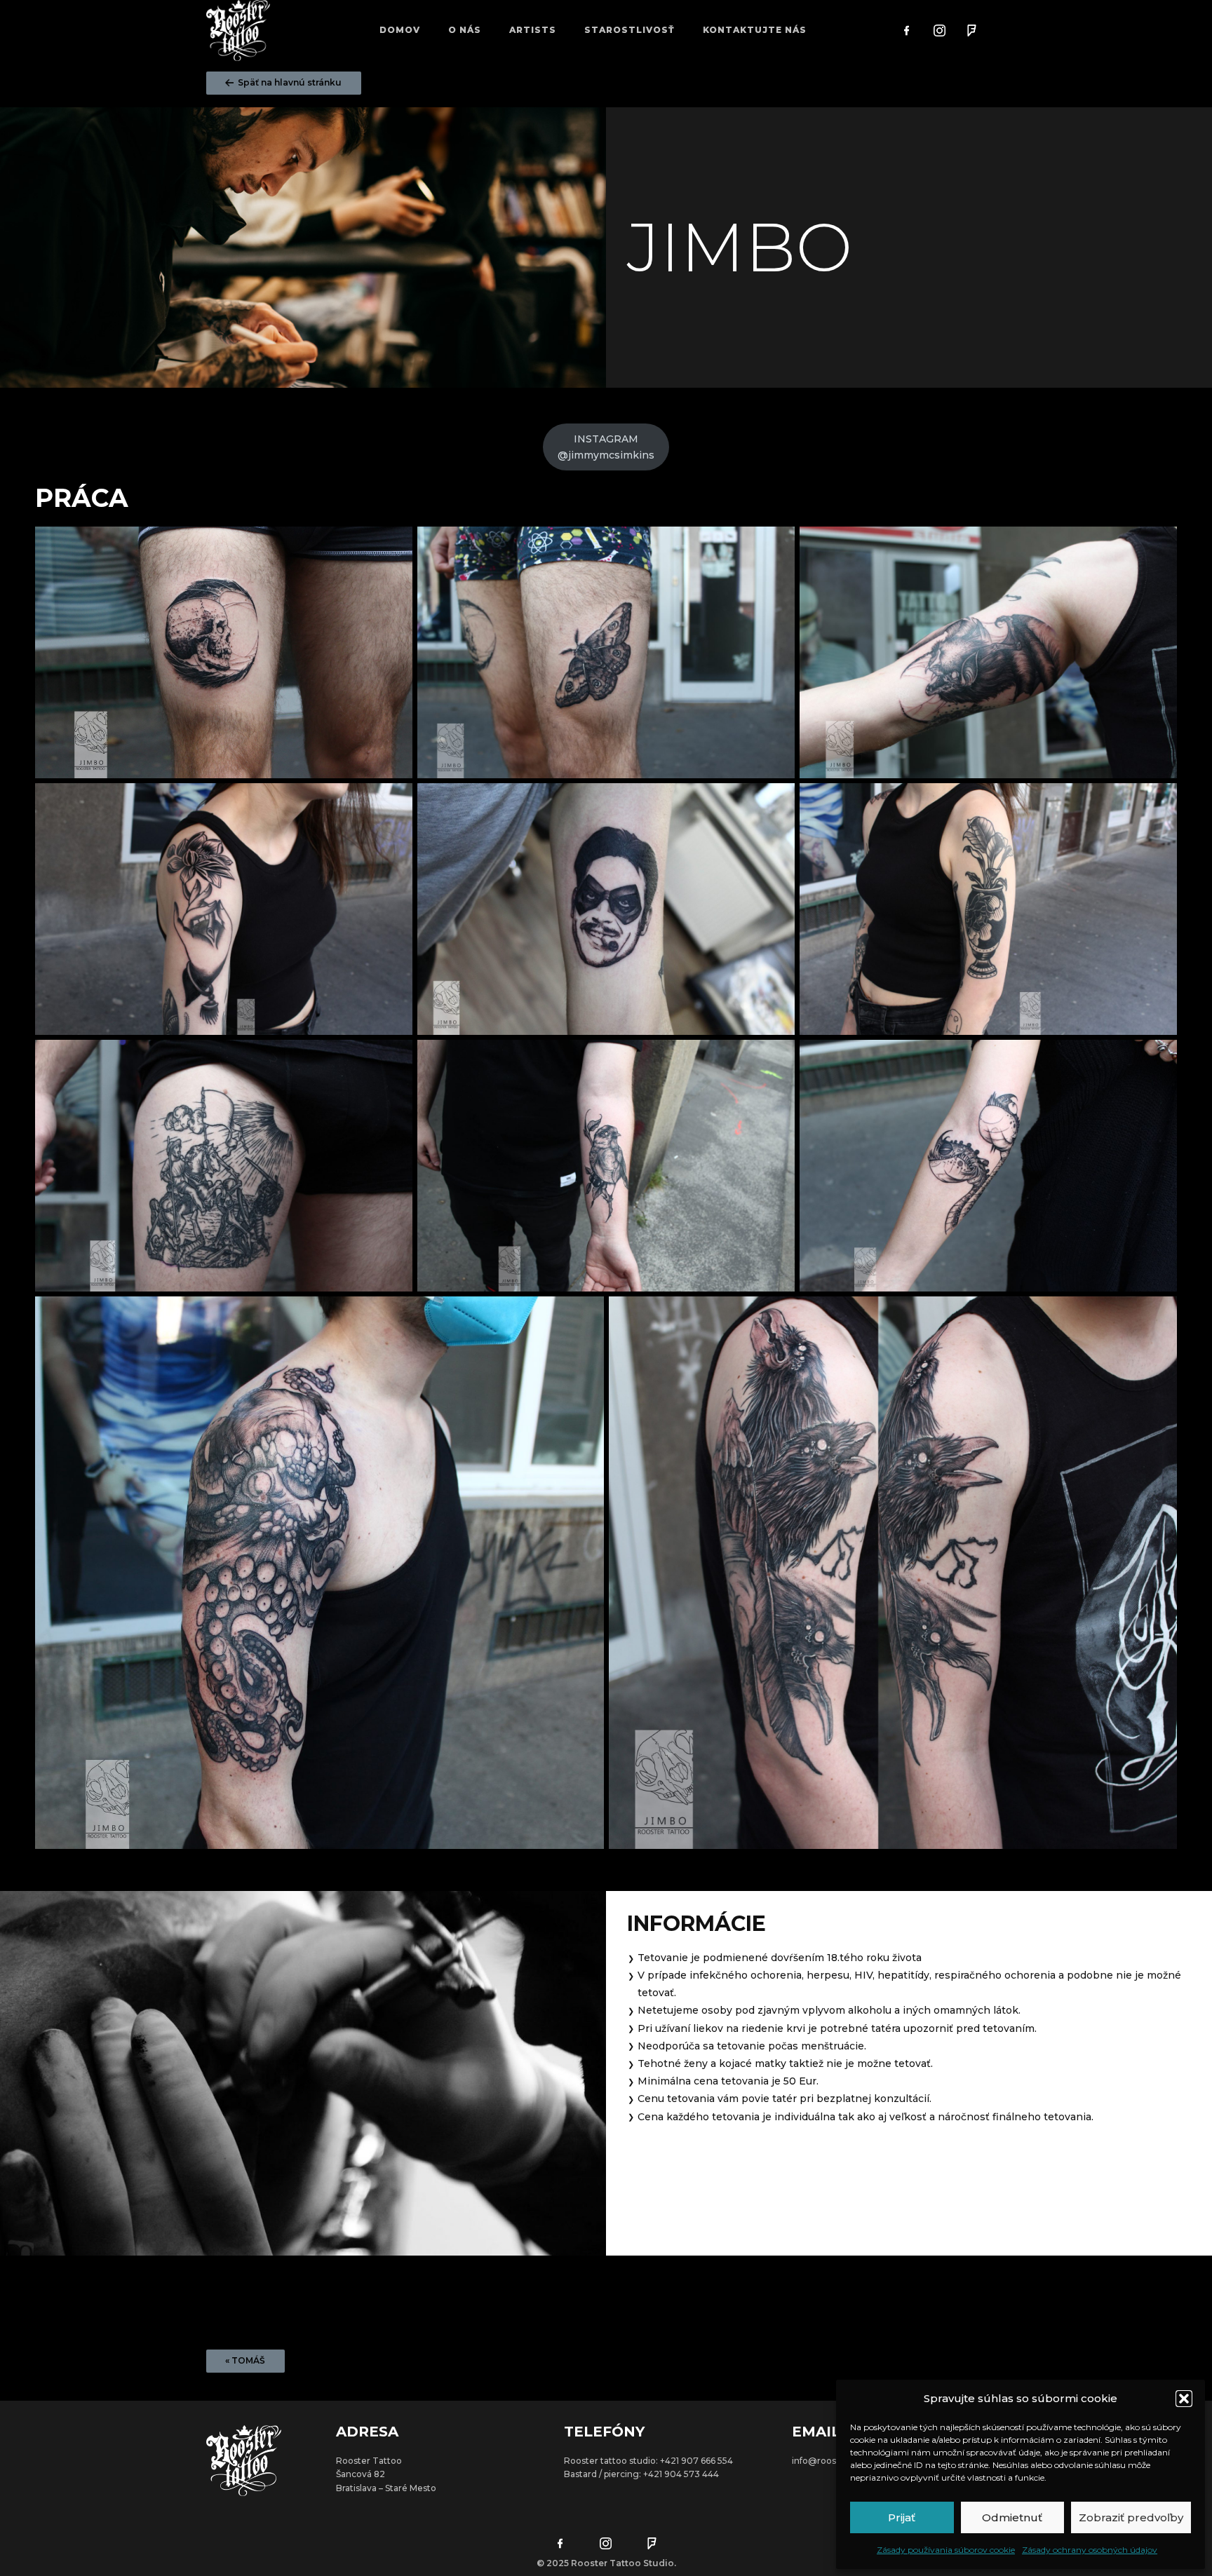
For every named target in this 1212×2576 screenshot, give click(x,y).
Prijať (902, 2517)
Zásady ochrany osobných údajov (1090, 2550)
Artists (533, 30)
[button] (1184, 2399)
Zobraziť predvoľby (1131, 2517)
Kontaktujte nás (755, 30)
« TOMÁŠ (245, 2360)
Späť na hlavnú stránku (289, 82)
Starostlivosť (629, 30)
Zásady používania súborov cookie (946, 2550)
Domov (400, 30)
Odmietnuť (1012, 2517)
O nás (465, 30)
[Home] (238, 30)
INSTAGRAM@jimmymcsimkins (606, 447)
